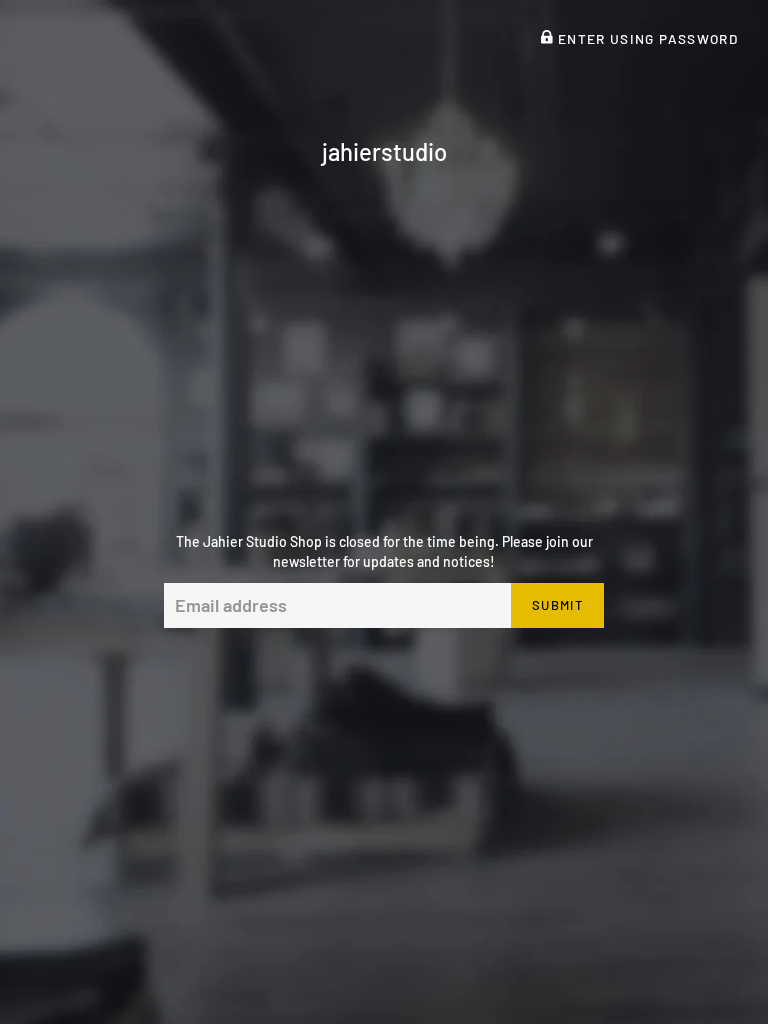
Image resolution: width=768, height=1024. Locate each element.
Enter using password (645, 38)
